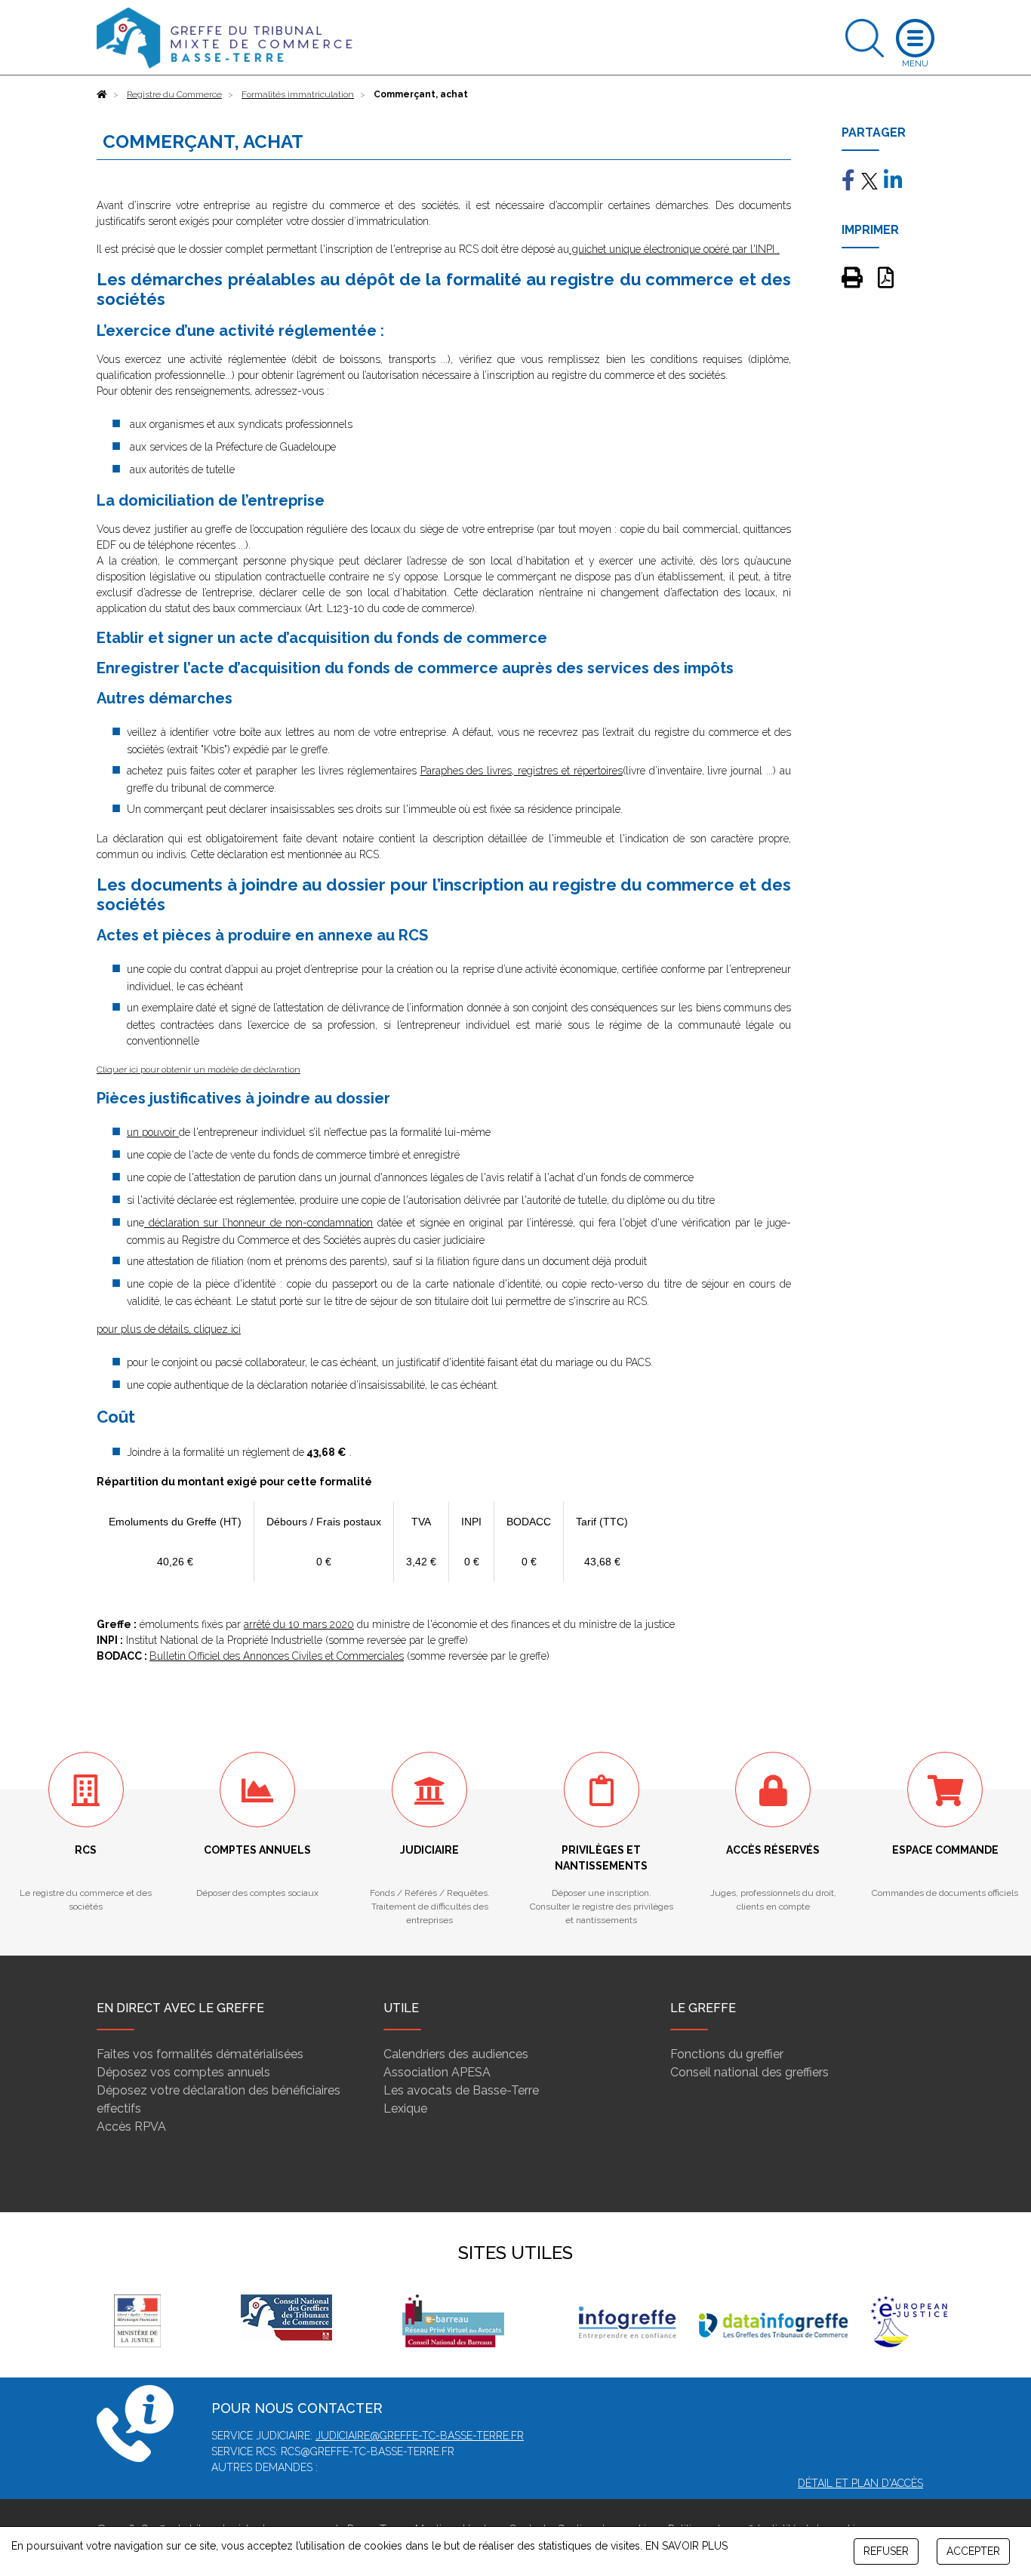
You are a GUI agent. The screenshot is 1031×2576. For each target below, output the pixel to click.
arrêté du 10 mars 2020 (299, 1624)
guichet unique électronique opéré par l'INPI (672, 249)
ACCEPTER (973, 2551)
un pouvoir (153, 1132)
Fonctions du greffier (727, 2054)
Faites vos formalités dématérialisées (200, 2054)
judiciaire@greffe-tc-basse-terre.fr (420, 2436)
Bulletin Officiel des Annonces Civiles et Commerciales (277, 1656)
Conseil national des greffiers (749, 2072)
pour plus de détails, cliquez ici (169, 1329)
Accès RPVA (131, 2127)
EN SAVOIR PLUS (686, 2546)
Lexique (405, 2108)
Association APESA (437, 2072)
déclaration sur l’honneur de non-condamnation (259, 1223)
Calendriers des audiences (456, 2054)
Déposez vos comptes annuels (183, 2072)
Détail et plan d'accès (860, 2483)
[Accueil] (102, 94)
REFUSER (886, 2551)
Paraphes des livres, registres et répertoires (522, 771)
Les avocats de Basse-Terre (461, 2090)
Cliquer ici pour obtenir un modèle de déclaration (199, 1069)
